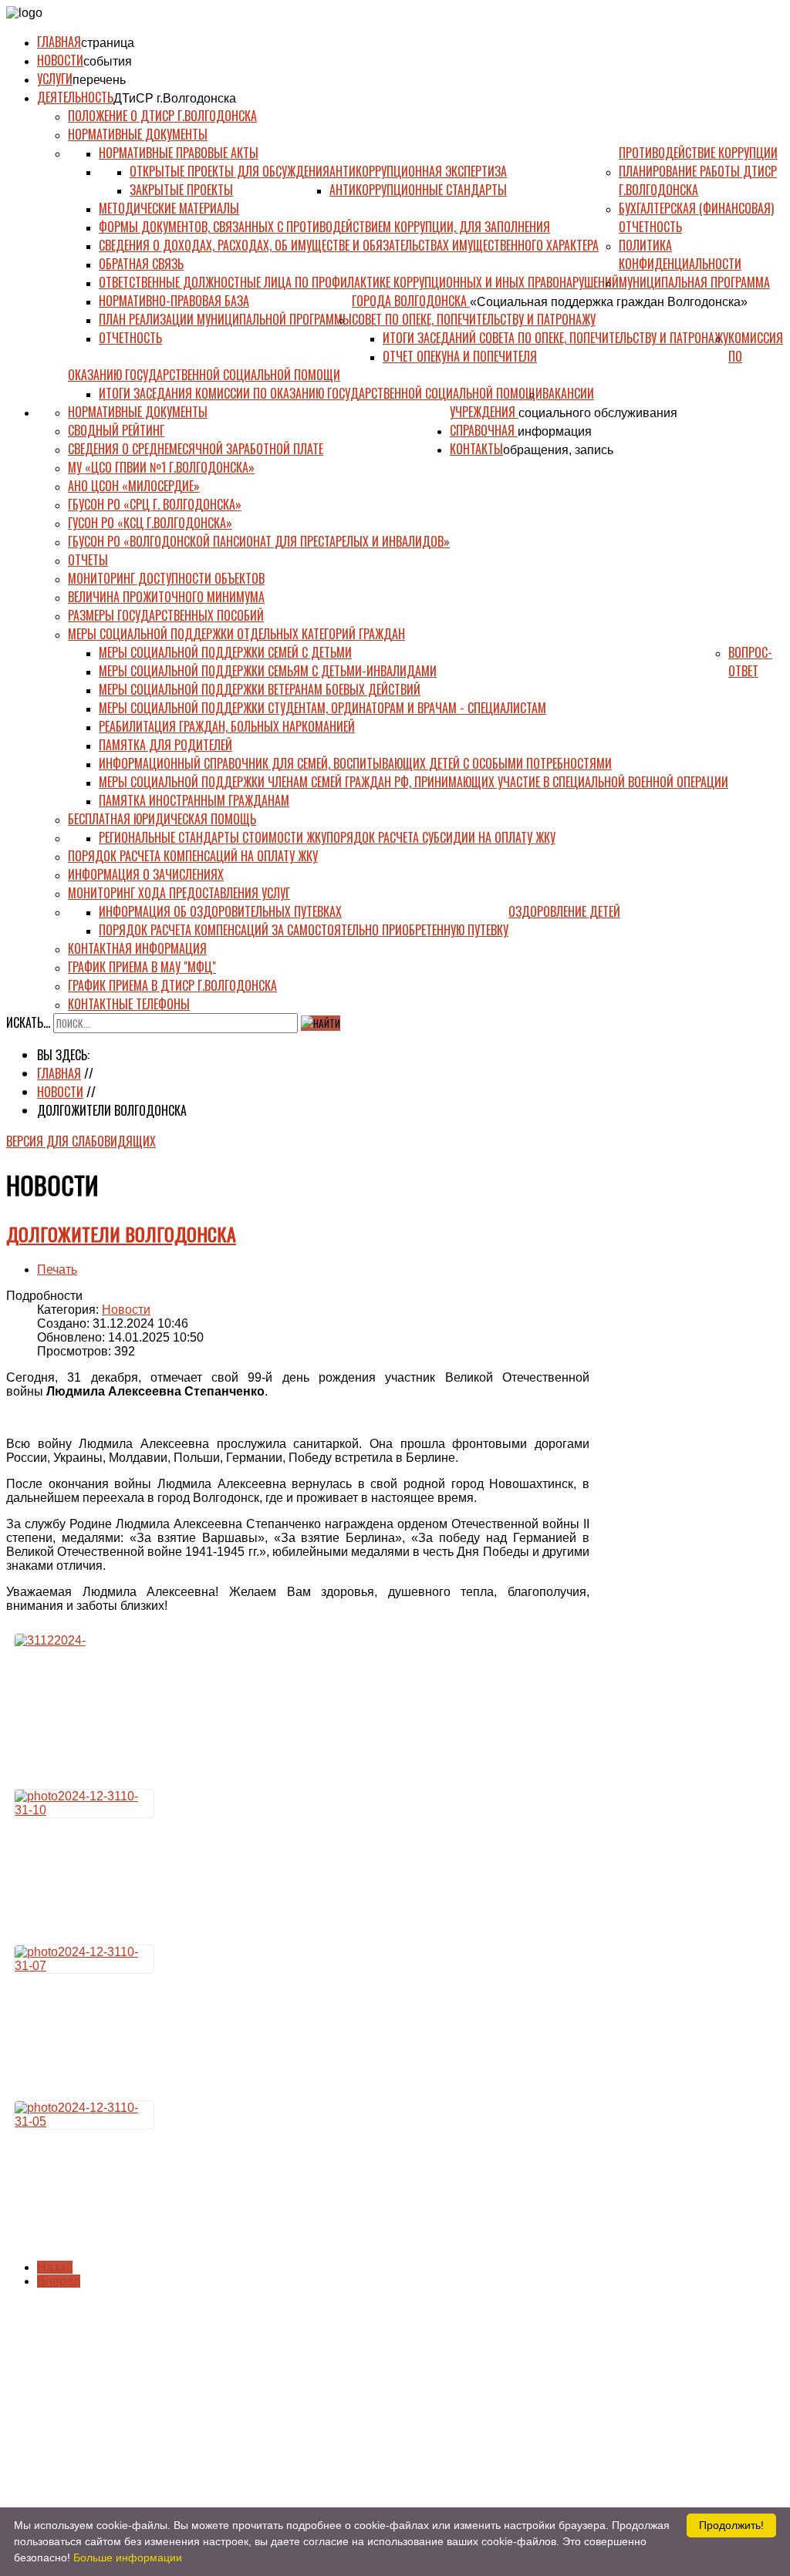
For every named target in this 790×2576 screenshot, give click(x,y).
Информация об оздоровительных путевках (220, 911)
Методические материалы (169, 208)
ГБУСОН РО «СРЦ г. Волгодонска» (155, 504)
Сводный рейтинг (116, 430)
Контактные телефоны (129, 1004)
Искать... (28, 1022)
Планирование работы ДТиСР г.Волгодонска (698, 180)
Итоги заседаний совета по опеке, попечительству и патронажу (555, 338)
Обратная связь (141, 264)
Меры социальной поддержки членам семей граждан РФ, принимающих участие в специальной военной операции (414, 782)
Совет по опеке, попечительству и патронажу (474, 319)
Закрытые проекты (181, 190)
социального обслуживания (598, 413)
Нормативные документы (138, 134)
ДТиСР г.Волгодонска (175, 98)
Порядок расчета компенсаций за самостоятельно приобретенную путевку (304, 930)
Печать (57, 1269)
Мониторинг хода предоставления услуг (179, 893)
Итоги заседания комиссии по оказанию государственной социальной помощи (321, 393)
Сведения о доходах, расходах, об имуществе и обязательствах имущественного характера (349, 245)
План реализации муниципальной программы (225, 319)
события (108, 61)
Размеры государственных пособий (166, 615)
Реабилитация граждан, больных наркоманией (227, 726)
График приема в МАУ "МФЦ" (142, 967)
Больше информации (128, 2557)
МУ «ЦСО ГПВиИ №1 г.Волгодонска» (161, 467)
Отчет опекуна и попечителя (460, 356)
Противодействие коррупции (698, 153)
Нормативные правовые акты (179, 153)
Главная (59, 42)
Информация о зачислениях (146, 874)
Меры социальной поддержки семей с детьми (225, 652)
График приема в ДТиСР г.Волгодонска (172, 985)
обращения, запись (558, 450)
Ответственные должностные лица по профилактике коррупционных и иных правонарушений (359, 282)
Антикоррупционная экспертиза (418, 171)
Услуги (55, 79)
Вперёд (59, 2281)
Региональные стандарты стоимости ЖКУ (213, 837)
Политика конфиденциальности (680, 254)
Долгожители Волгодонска (121, 1234)
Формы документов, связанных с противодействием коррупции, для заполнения (324, 227)
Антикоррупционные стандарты (418, 190)
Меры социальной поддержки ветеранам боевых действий (260, 689)
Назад (55, 2267)
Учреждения (484, 412)
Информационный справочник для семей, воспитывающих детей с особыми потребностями (355, 763)
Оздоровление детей (564, 911)
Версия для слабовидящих (81, 1141)
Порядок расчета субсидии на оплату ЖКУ (441, 837)
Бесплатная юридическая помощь (162, 819)
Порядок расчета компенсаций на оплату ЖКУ (193, 856)
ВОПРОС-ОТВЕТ (750, 662)
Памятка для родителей (165, 745)
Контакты (476, 449)
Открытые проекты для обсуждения (230, 171)
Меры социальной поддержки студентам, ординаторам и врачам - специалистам (322, 708)
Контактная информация (137, 948)
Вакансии (568, 393)
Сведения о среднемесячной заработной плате (196, 449)
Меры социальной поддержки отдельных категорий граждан (236, 634)
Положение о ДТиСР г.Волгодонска (162, 116)
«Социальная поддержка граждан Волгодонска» (609, 302)
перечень (99, 80)
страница (108, 43)
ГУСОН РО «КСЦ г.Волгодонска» (150, 523)
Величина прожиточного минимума (166, 597)
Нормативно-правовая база (174, 301)
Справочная (484, 430)
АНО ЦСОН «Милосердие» (134, 486)
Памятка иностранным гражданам (194, 800)
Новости (60, 60)
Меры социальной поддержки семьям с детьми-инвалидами (268, 671)
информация (555, 431)
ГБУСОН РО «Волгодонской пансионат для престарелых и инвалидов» (259, 541)
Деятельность (75, 97)
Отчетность (130, 338)
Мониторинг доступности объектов (166, 578)
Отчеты (88, 560)
